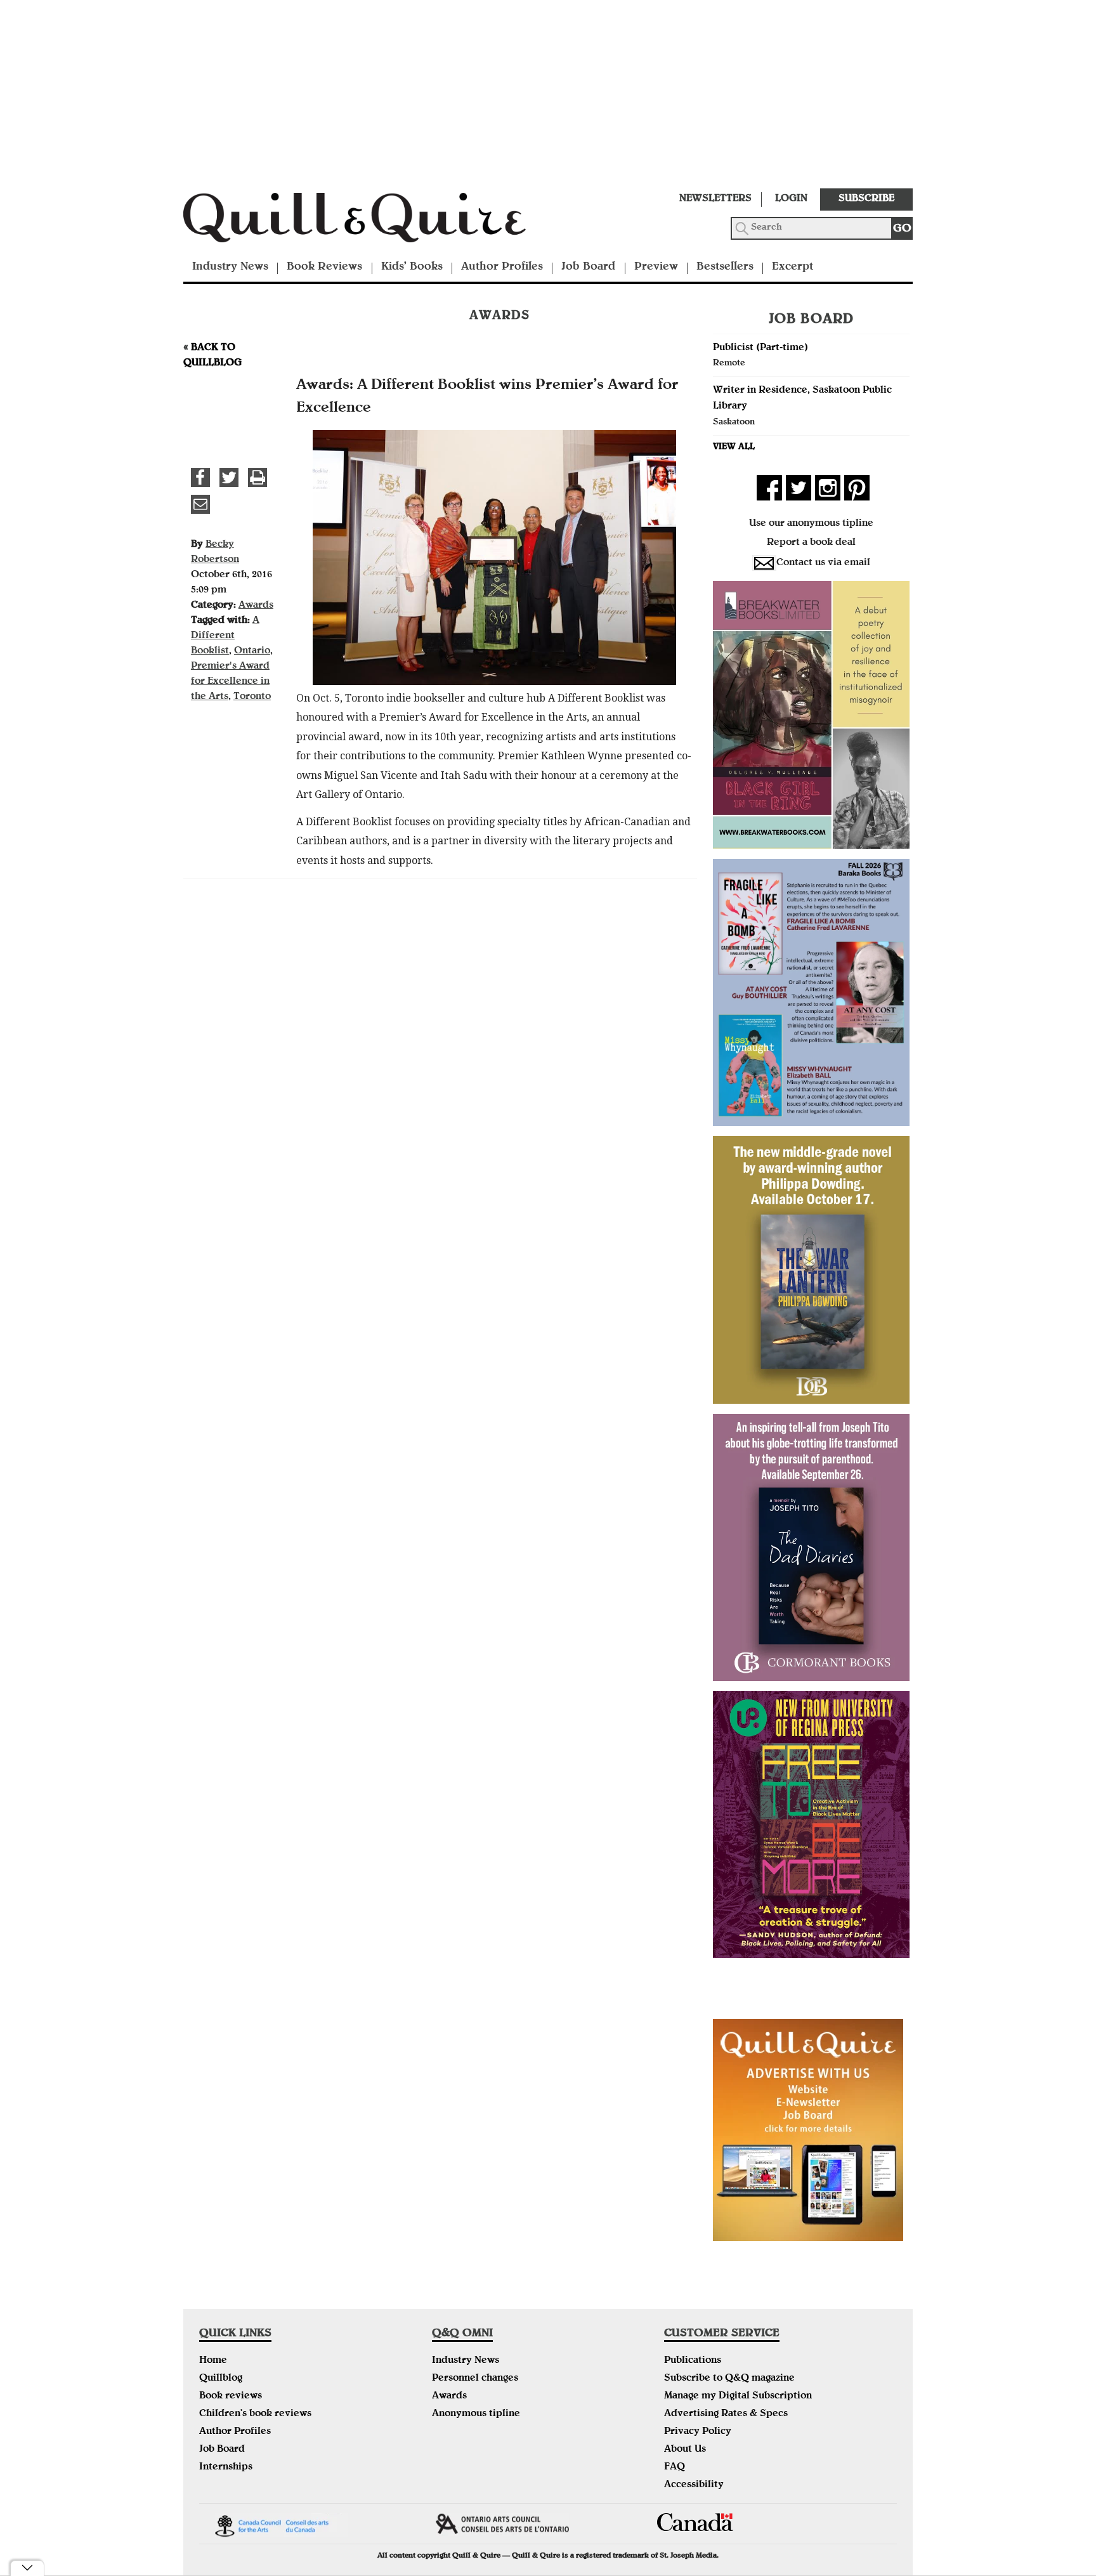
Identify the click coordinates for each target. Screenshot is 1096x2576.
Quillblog (221, 2379)
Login (791, 199)
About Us (685, 2450)
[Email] (200, 504)
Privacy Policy (698, 2432)
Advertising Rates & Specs (726, 2414)
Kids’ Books (412, 267)
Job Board (588, 267)
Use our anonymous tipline (811, 524)
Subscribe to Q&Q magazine (729, 2379)
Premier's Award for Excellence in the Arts (230, 682)
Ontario (252, 651)
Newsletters (715, 199)
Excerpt (793, 267)
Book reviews (231, 2396)
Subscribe (866, 199)
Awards (256, 606)
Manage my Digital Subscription (738, 2396)
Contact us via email (823, 563)
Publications (693, 2361)
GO (902, 229)
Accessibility (694, 2485)
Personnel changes (475, 2379)
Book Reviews (324, 267)
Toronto (252, 697)
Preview (656, 267)
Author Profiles (502, 267)
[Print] (258, 478)
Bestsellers (725, 267)
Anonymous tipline (476, 2414)
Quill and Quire (374, 221)
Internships (226, 2468)
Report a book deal (811, 543)
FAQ (675, 2468)
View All (734, 447)
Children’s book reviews (255, 2414)
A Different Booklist (225, 636)
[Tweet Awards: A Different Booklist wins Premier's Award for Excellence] (229, 478)
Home (213, 2361)
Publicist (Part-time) (760, 348)
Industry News (230, 267)
